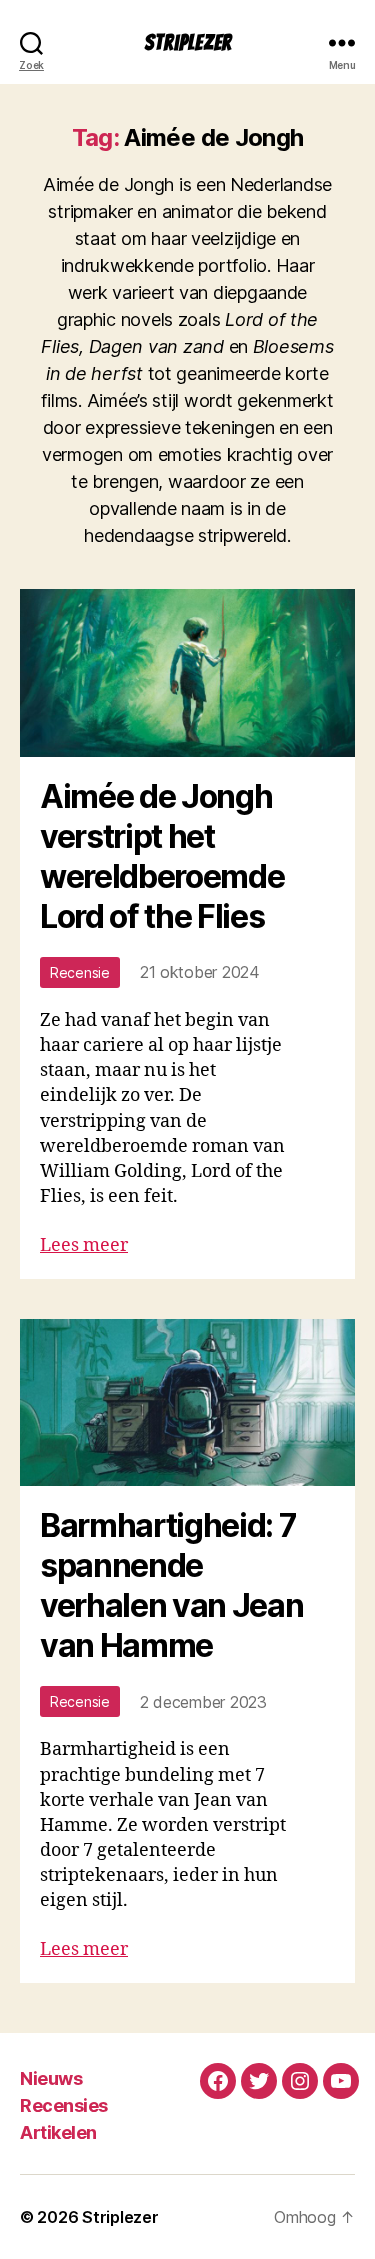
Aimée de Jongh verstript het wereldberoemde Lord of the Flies (162, 856)
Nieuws (51, 2078)
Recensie (80, 972)
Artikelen (58, 2132)
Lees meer (84, 1245)
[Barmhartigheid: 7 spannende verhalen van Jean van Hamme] (187, 1403)
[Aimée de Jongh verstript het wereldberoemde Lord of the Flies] (187, 673)
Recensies (64, 2105)
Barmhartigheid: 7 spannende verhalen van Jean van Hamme (171, 1585)
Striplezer (188, 42)
